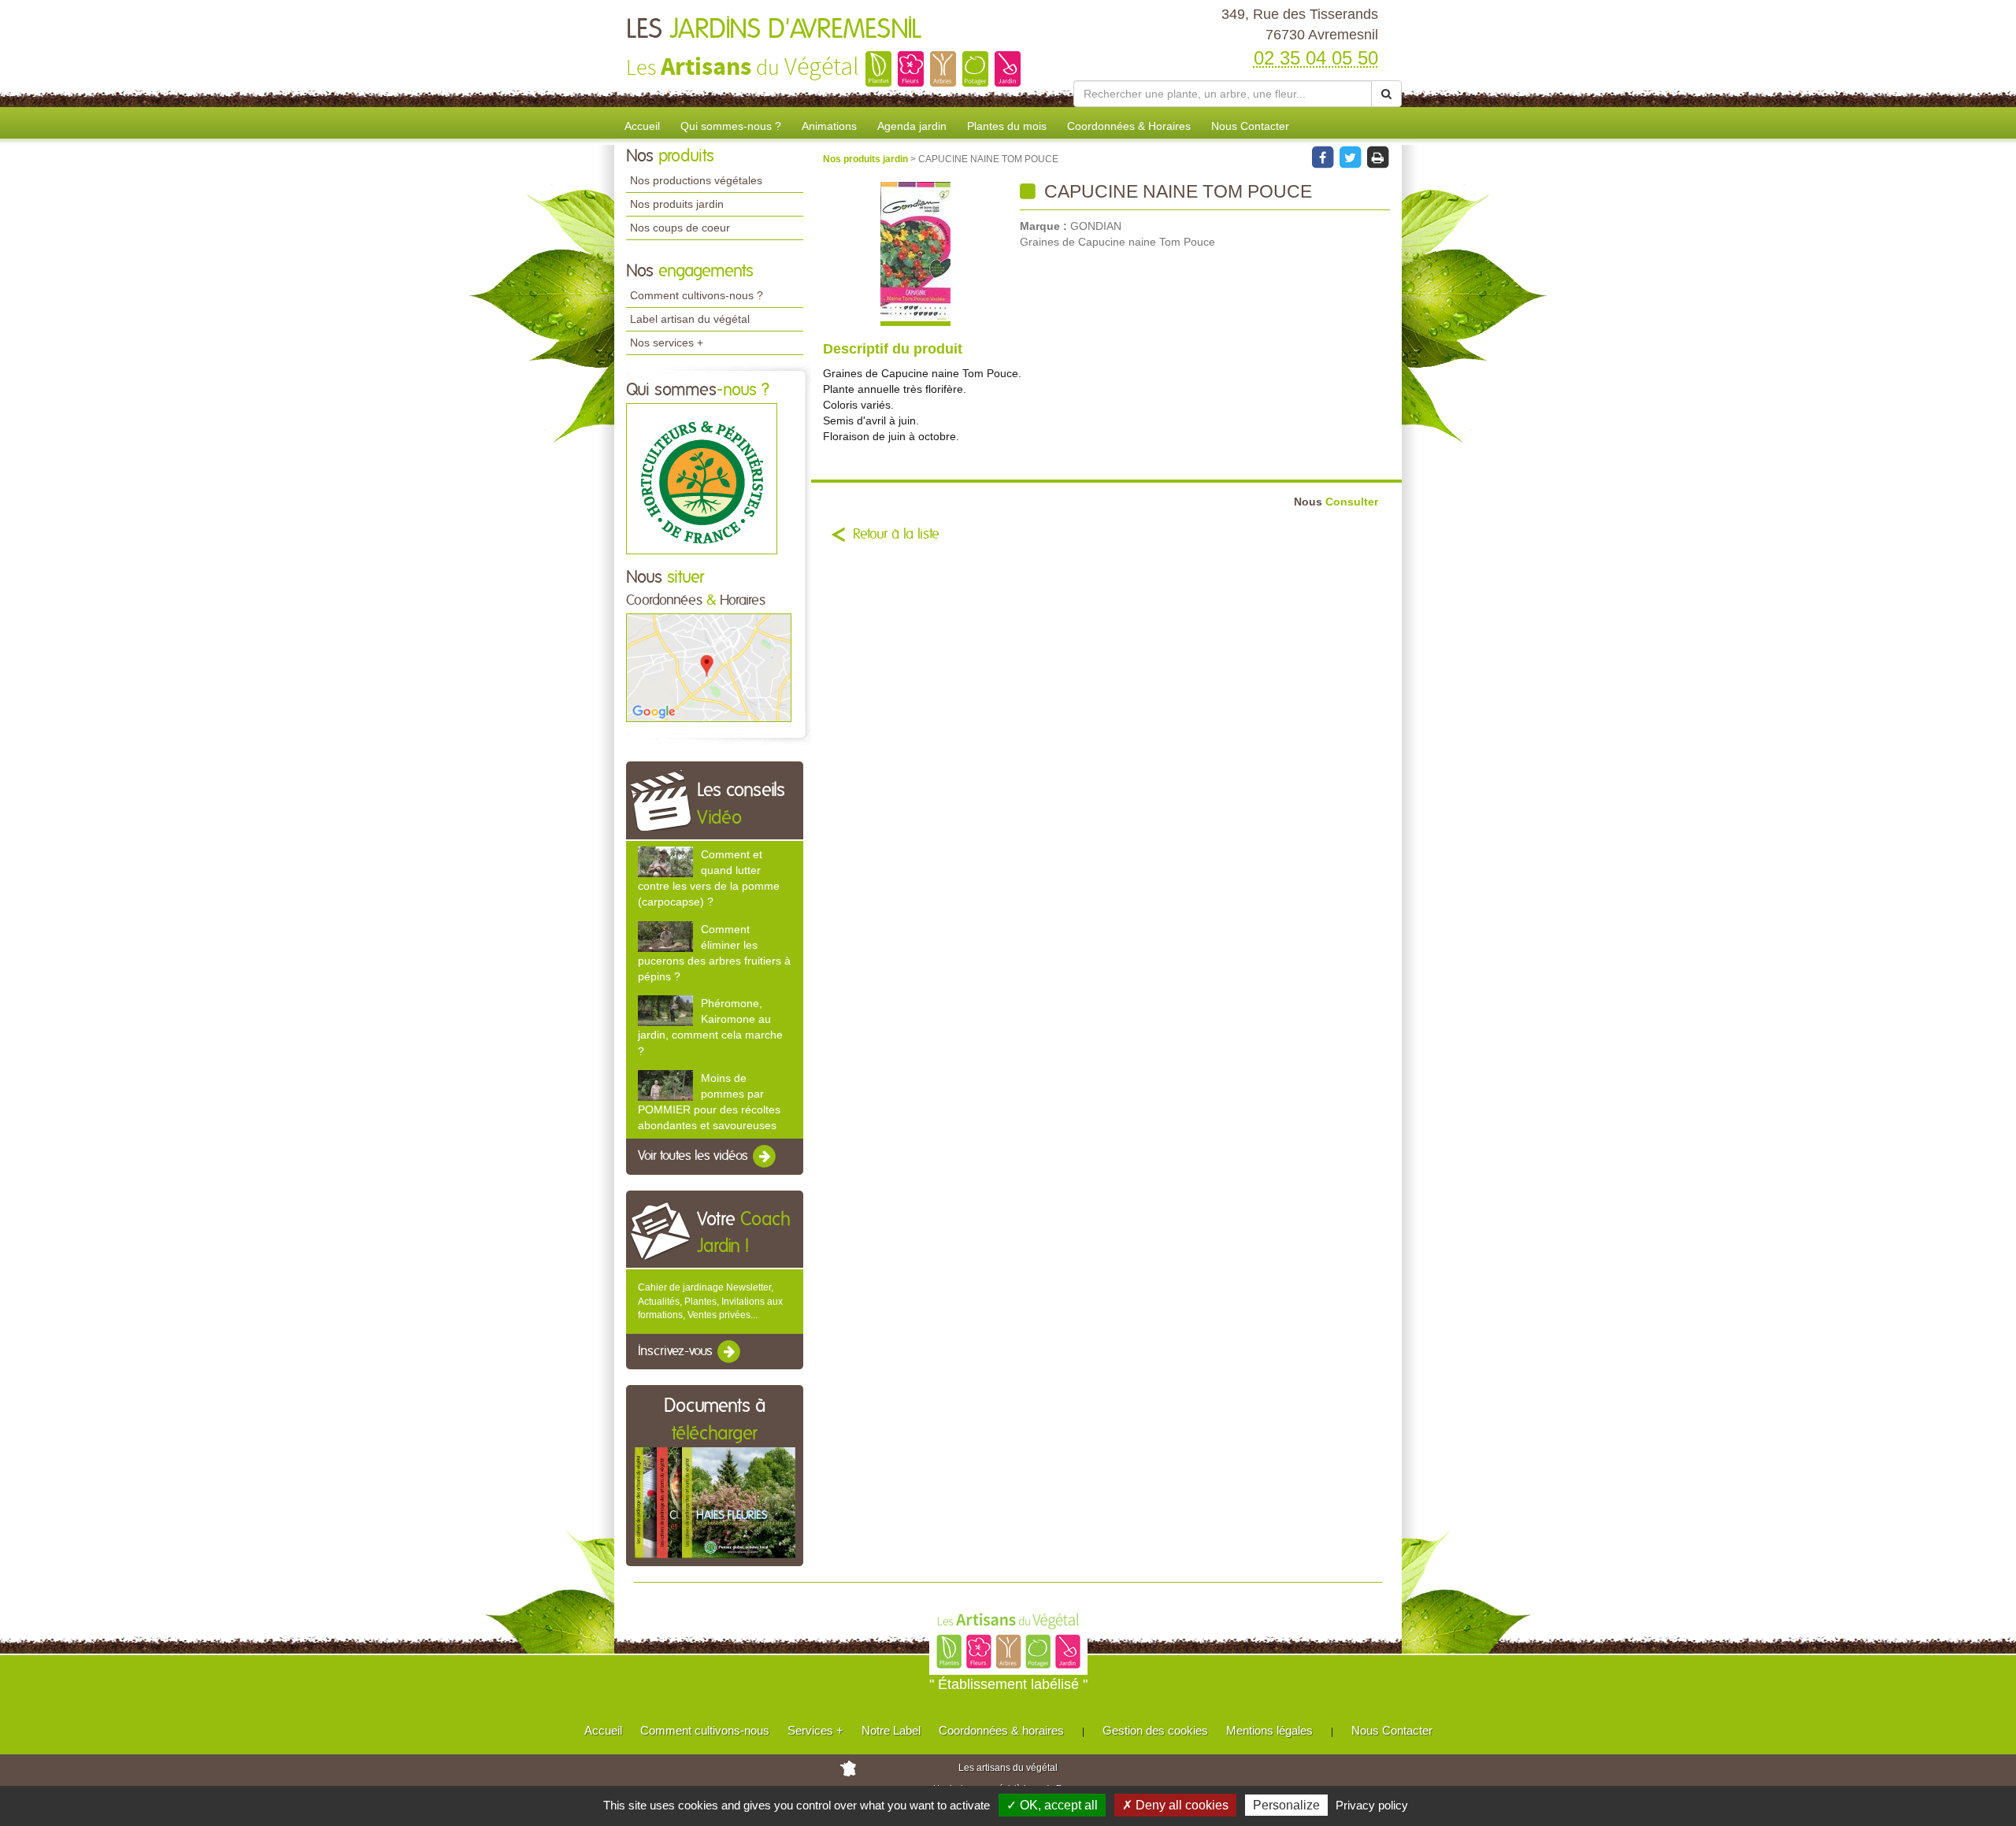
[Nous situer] (709, 667)
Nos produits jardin (677, 204)
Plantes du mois (1007, 126)
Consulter (1336, 502)
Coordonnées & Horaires (1129, 126)
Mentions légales (1269, 1730)
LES (774, 30)
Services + (815, 1730)
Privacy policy (1372, 1805)
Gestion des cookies (1155, 1730)
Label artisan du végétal (690, 319)
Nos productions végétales (696, 180)
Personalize (1286, 1805)
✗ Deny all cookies (1175, 1805)
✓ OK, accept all (1052, 1805)
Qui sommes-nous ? (731, 126)
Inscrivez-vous (677, 1351)
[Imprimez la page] (1377, 157)
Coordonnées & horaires (1001, 1730)
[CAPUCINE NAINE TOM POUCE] (915, 254)
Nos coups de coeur (680, 228)
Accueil (642, 126)
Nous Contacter (1250, 126)
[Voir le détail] (665, 862)
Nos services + (667, 343)
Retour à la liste (896, 535)
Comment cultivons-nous (705, 1730)
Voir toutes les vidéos (695, 1157)
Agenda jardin (912, 126)
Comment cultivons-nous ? (697, 295)
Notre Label (891, 1730)
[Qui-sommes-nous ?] (702, 478)
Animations (829, 126)
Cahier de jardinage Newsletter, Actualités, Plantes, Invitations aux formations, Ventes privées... (710, 1301)
